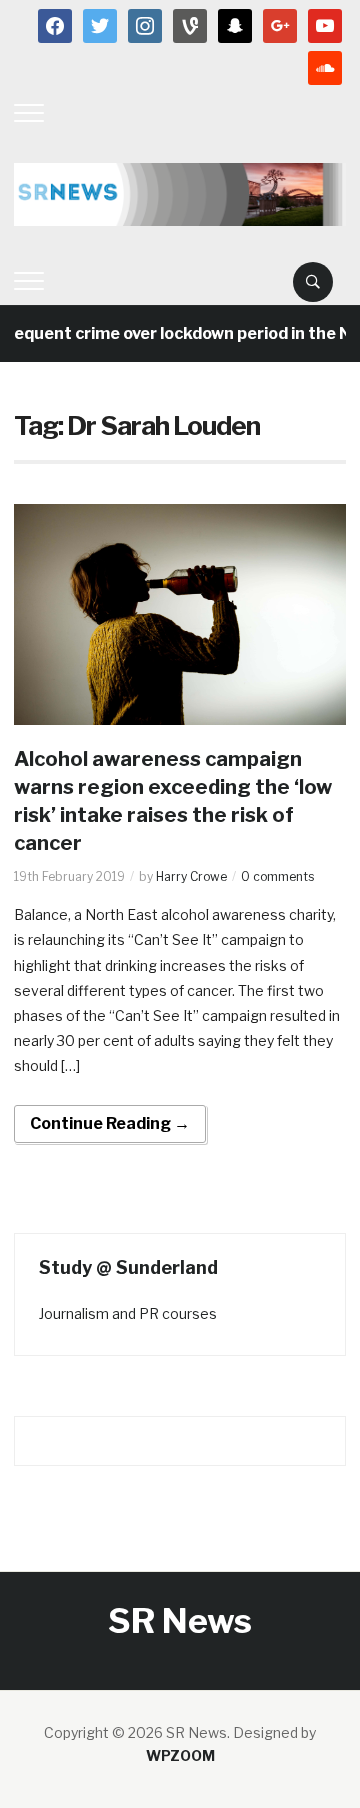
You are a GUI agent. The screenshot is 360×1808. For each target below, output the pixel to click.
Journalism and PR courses (128, 1313)
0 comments (277, 876)
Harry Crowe (191, 876)
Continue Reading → (110, 1123)
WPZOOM (180, 1755)
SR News (180, 1620)
